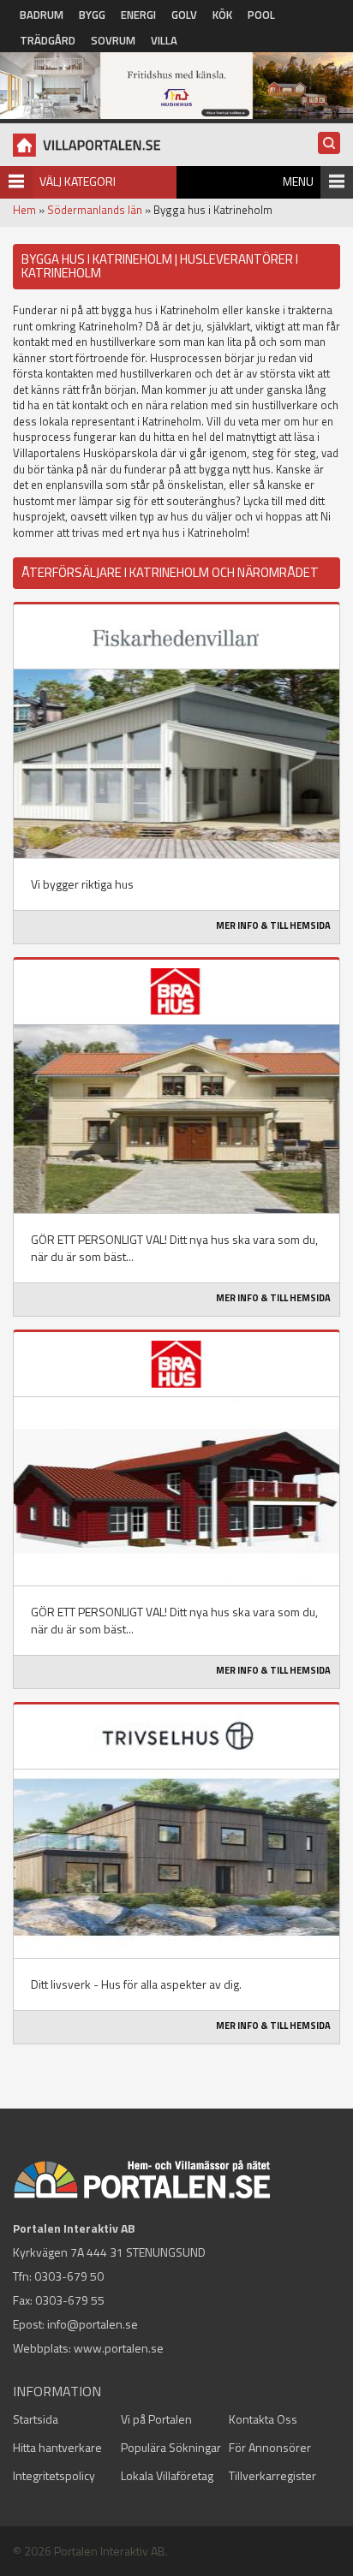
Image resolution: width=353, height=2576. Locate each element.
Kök (222, 15)
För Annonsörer (270, 2447)
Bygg (92, 15)
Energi (138, 15)
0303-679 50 (69, 2276)
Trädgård (48, 40)
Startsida (36, 2419)
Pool (261, 15)
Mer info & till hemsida (273, 925)
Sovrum (113, 40)
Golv (184, 15)
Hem (24, 210)
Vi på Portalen (156, 2419)
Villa (164, 40)
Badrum (42, 15)
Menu (298, 181)
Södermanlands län (95, 210)
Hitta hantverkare (57, 2447)
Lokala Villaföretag (167, 2475)
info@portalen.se (93, 2324)
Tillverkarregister (272, 2475)
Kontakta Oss (263, 2419)
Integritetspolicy (54, 2475)
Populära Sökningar (171, 2447)
